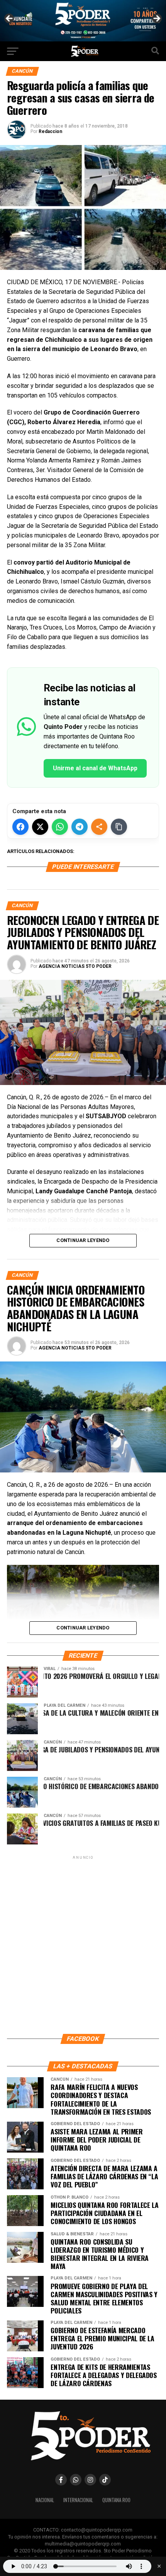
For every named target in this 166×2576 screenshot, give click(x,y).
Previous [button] (10, 19)
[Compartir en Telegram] (80, 827)
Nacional (45, 2500)
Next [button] (156, 19)
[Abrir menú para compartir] (99, 827)
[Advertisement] (83, 1944)
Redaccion (50, 131)
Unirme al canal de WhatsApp (95, 768)
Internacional (78, 2500)
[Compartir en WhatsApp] (60, 827)
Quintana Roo (116, 2500)
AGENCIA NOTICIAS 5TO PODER (75, 966)
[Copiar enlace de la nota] (119, 827)
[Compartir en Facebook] (20, 827)
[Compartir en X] (40, 827)
